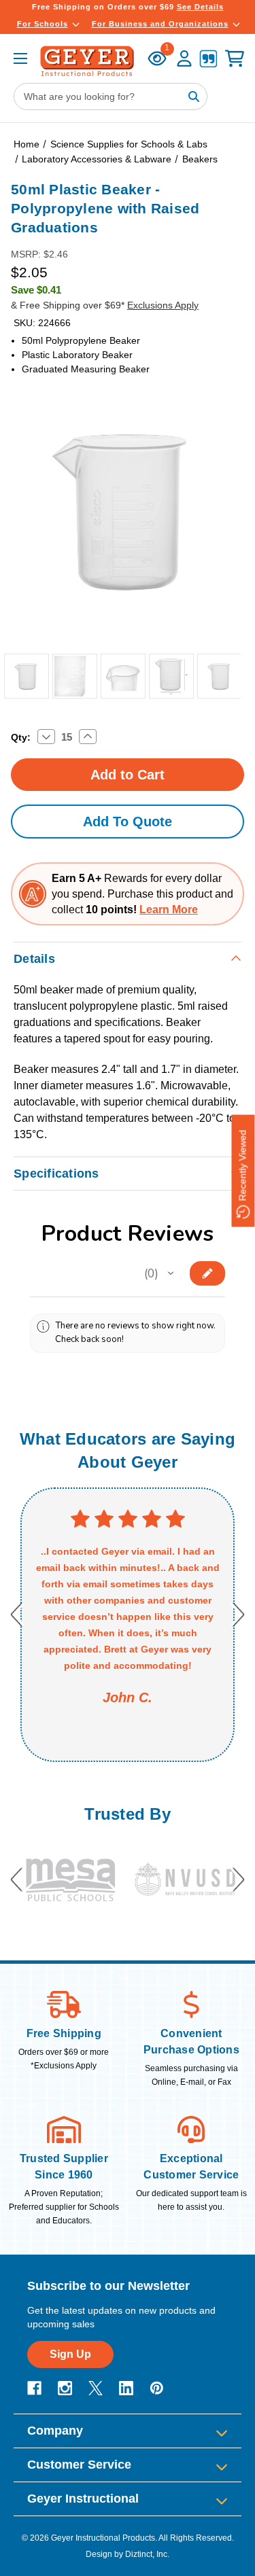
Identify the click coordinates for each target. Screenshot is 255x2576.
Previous (17, 1614)
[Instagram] (65, 2388)
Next (238, 1614)
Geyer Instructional (83, 2499)
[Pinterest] (157, 2388)
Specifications (56, 1174)
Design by (104, 2554)
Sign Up (70, 2354)
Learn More (169, 910)
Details (34, 959)
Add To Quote (128, 822)
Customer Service (79, 2465)
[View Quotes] (208, 60)
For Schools (42, 24)
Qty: (21, 737)
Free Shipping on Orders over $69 (128, 7)
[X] (96, 2388)
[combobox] (111, 96)
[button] (171, 1273)
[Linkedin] (126, 2388)
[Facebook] (34, 2388)
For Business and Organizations (160, 24)
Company (55, 2431)
